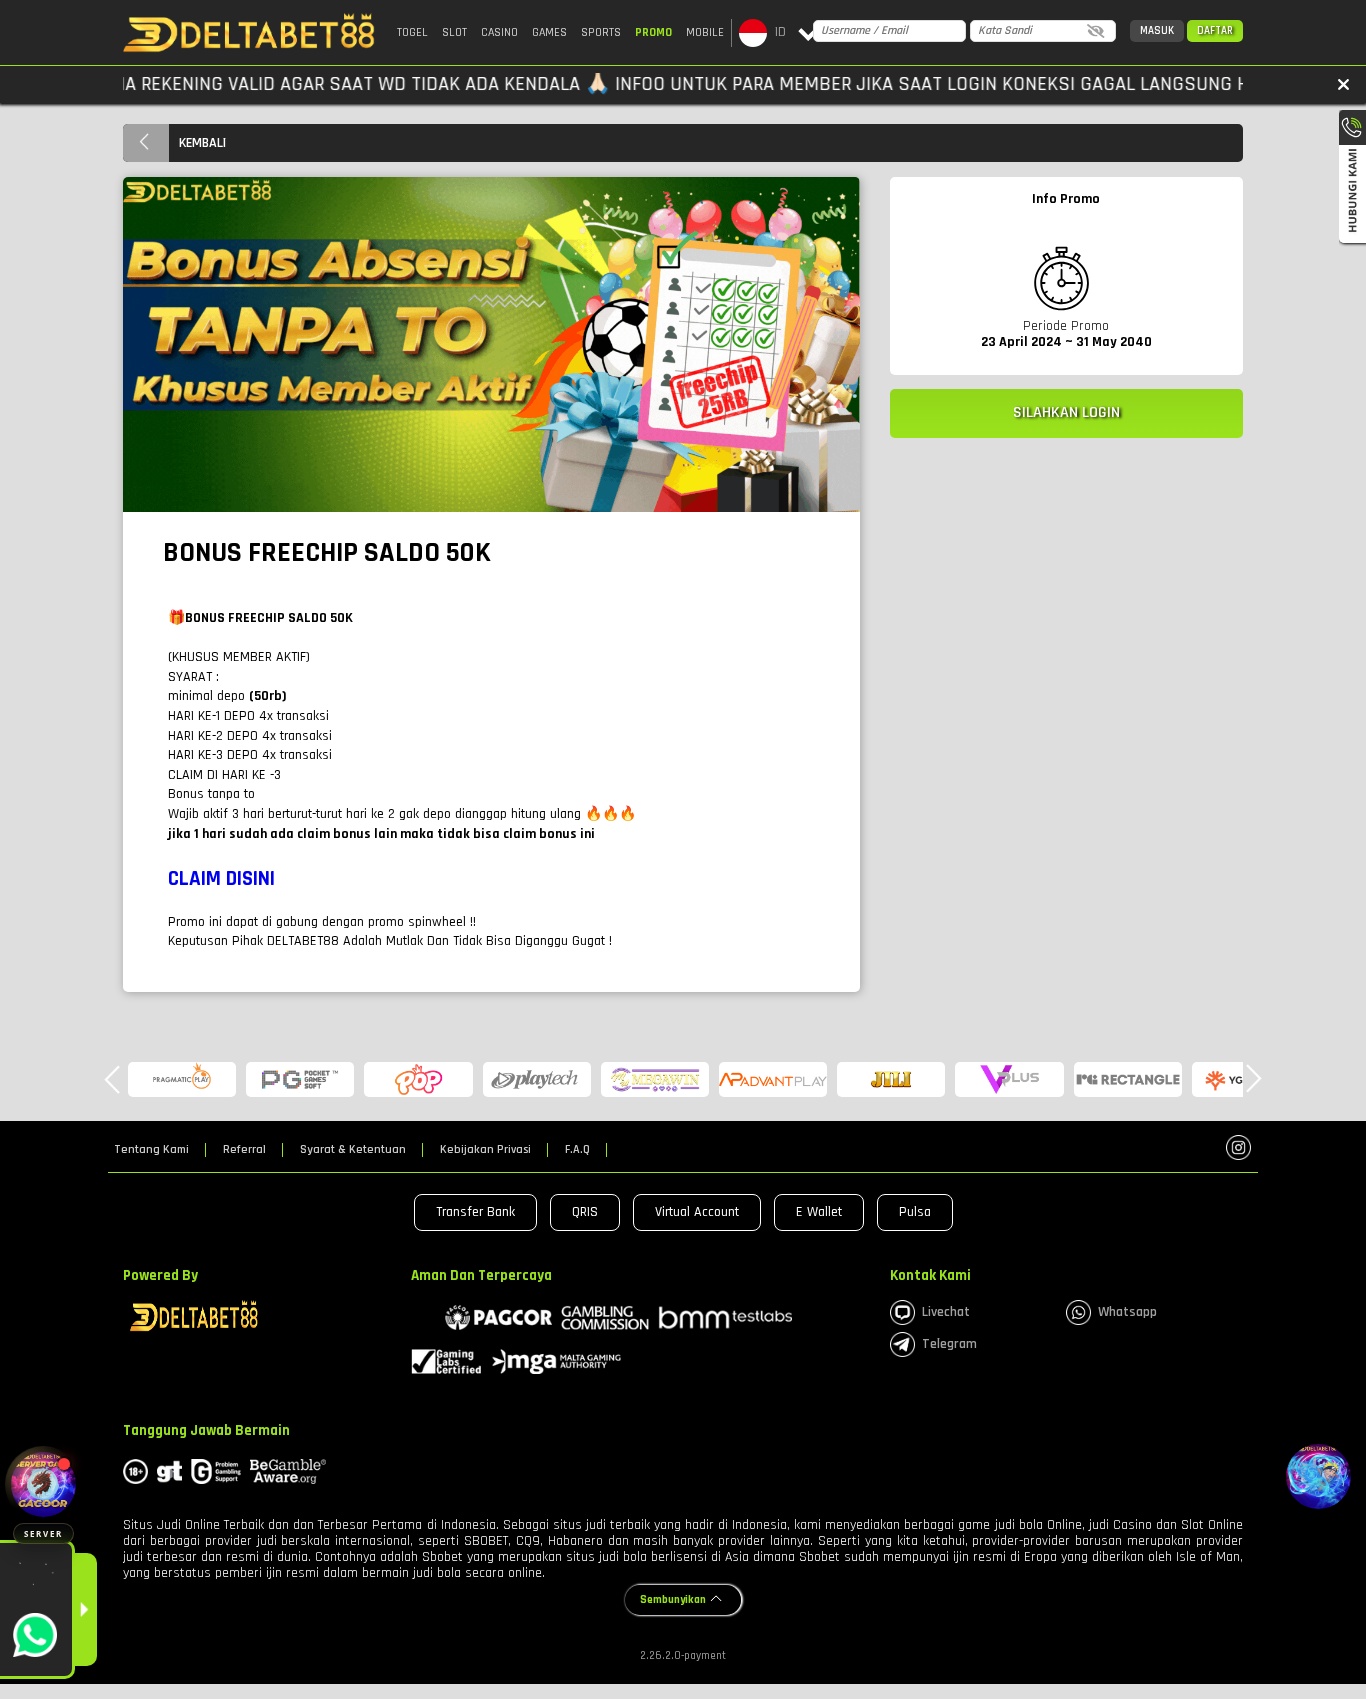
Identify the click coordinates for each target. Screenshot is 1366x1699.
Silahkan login (1066, 412)
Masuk (1157, 31)
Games (549, 32)
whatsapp (1127, 1312)
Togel (412, 32)
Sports (601, 32)
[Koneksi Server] (43, 1484)
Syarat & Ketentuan (353, 1150)
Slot (454, 32)
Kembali (202, 143)
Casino (499, 32)
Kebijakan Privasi (485, 1150)
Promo (653, 32)
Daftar (1215, 31)
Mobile (705, 32)
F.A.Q (577, 1150)
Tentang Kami (151, 1150)
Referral (244, 1150)
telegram (949, 1344)
